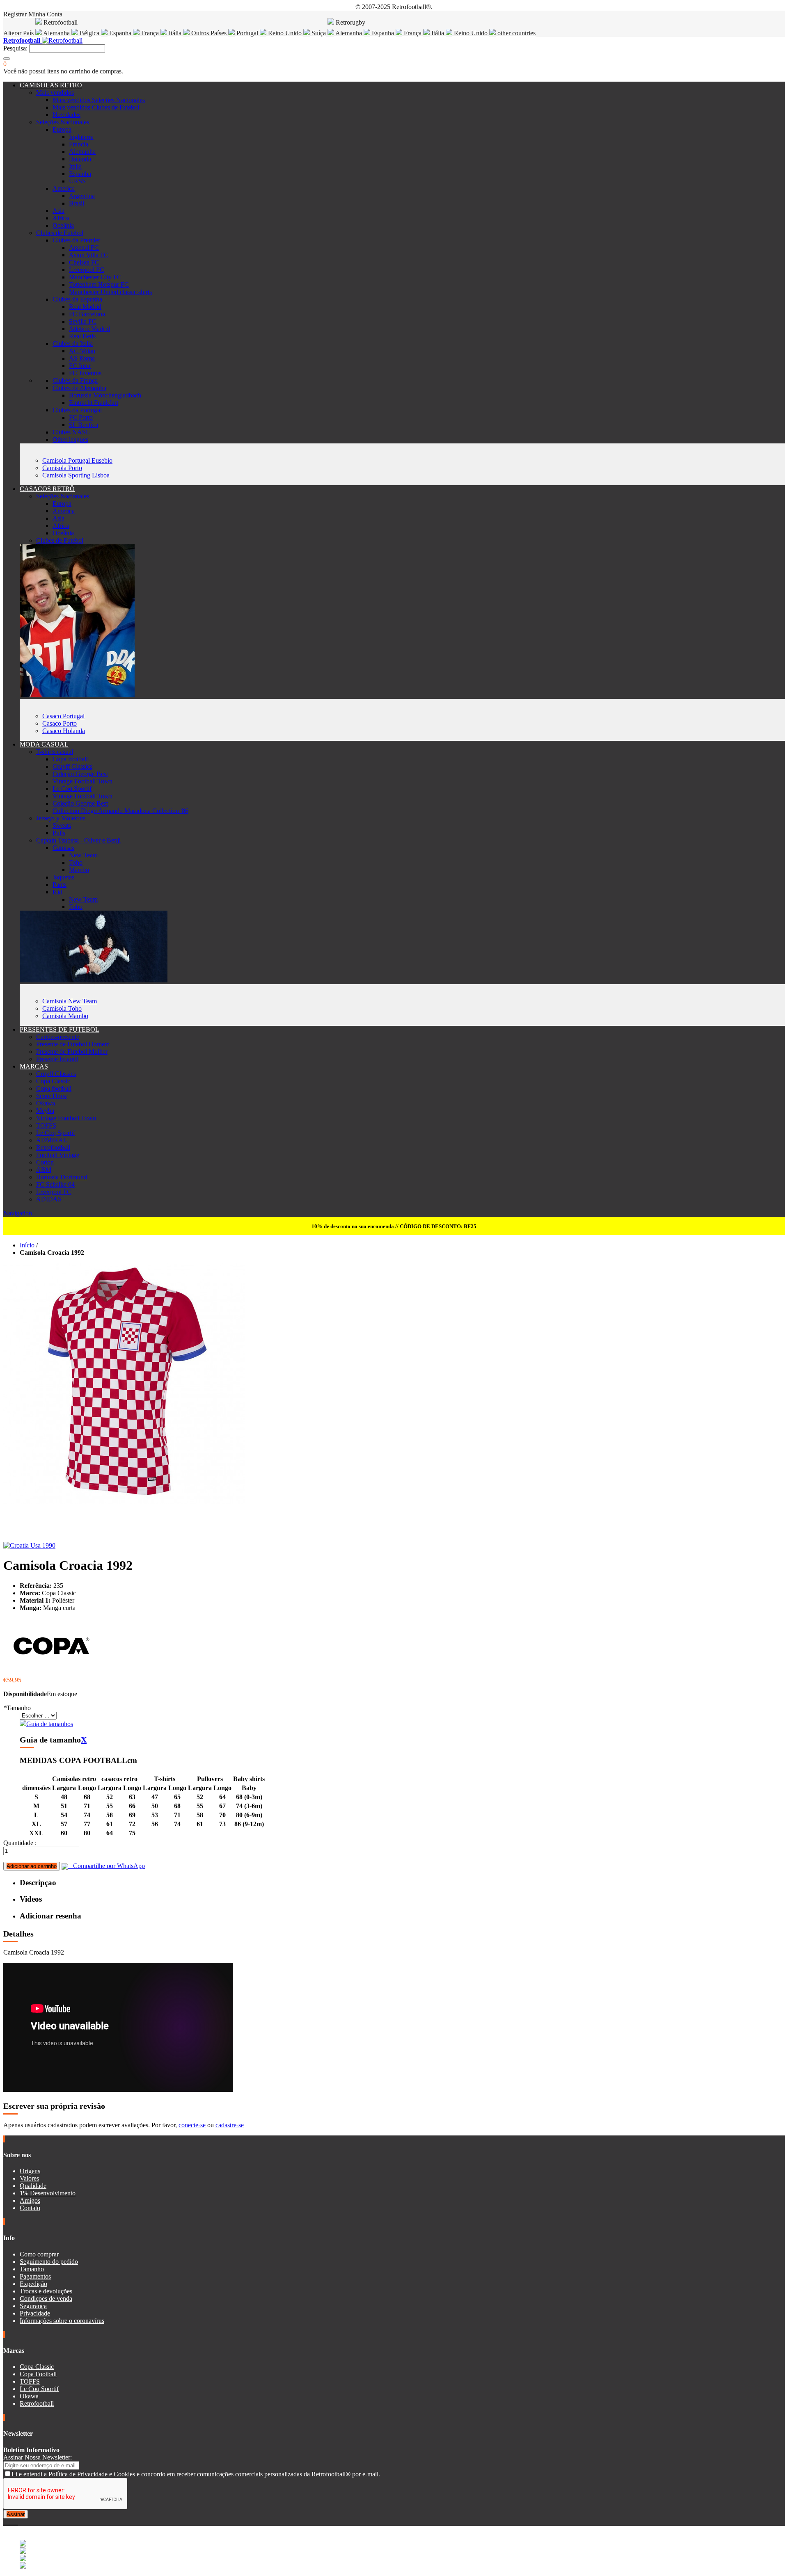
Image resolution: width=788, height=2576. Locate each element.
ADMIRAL (52, 1140)
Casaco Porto (60, 723)
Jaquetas (63, 877)
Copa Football (38, 2374)
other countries (516, 33)
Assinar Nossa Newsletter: (38, 2457)
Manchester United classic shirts (110, 292)
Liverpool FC (87, 270)
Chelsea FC (84, 262)
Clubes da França (75, 380)
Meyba (45, 1111)
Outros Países (209, 33)
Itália (175, 33)
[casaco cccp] (77, 695)
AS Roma (82, 358)
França (150, 33)
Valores (29, 2178)
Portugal (247, 33)
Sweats (62, 826)
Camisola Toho (62, 1008)
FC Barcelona (87, 314)
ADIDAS (49, 1199)
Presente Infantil (57, 1059)
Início (27, 1245)
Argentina (82, 196)
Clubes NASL (71, 432)
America (64, 188)
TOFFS (46, 1125)
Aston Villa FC (89, 255)
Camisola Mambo (65, 1016)
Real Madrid (85, 307)
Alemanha (57, 33)
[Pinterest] (17, 2522)
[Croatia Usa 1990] (29, 1545)
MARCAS (34, 1066)
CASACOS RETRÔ (47, 489)
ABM (44, 1170)
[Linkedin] (15, 2522)
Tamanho (17, 1708)
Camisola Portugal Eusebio (77, 460)
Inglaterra (81, 137)
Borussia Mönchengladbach (105, 395)
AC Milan (82, 351)
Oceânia (63, 225)
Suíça (318, 33)
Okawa (46, 1103)
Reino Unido (285, 33)
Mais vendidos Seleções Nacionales (99, 100)
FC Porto (81, 417)
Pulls (59, 833)
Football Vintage (58, 1155)
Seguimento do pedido (49, 2262)
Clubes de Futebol (60, 233)
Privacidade (35, 2313)
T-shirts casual (55, 752)
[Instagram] (11, 2522)
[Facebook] (5, 2522)
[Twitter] (8, 2522)
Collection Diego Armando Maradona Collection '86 (120, 811)
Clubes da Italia (73, 344)
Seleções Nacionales (63, 122)
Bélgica (89, 33)
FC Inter (80, 366)
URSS (77, 181)
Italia (75, 166)
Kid (57, 892)
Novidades (66, 115)
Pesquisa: (15, 48)
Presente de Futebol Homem (73, 1044)
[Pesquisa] (7, 59)
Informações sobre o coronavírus (62, 2321)
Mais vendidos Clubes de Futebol (96, 107)
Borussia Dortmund (62, 1177)
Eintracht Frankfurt (94, 403)
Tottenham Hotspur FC (99, 284)
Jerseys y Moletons (61, 818)
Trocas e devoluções (46, 2291)
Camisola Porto (62, 468)
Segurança (33, 2306)
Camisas (63, 848)
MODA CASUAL (44, 744)
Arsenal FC (84, 248)
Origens (30, 2171)
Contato (30, 2208)
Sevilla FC (83, 321)
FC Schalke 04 (55, 1184)
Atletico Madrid (89, 329)
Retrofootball (53, 1148)
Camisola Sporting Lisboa (76, 475)
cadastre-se (230, 2125)
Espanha (120, 33)
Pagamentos (35, 2276)
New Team (83, 855)
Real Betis (82, 336)
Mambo (79, 870)
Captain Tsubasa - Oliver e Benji (78, 840)
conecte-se (192, 2125)
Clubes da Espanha (77, 299)
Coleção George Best (80, 774)
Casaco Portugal (63, 716)
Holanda (80, 159)
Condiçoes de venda (46, 2299)
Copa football (70, 759)
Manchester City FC (95, 277)
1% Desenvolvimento (48, 2193)
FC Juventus (85, 373)
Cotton (45, 1162)
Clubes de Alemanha (79, 388)
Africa (61, 218)
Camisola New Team (70, 1001)
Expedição (33, 2284)
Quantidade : (20, 1843)
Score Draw (52, 1096)
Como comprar (39, 2254)
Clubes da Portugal (77, 410)
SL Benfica (84, 425)
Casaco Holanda (64, 731)
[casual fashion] (94, 980)
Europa (62, 129)
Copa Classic (53, 1081)
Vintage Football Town (82, 781)
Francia (79, 144)
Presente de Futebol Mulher (72, 1052)
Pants (60, 885)
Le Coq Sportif (72, 789)
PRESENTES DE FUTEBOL (60, 1029)
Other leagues (70, 440)
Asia (58, 211)
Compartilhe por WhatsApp (107, 1866)
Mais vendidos (55, 92)
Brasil (77, 203)
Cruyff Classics (72, 766)
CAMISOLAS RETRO (51, 85)
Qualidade (33, 2186)
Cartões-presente (58, 1037)
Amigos (30, 2200)
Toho (76, 862)
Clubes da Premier (76, 240)
